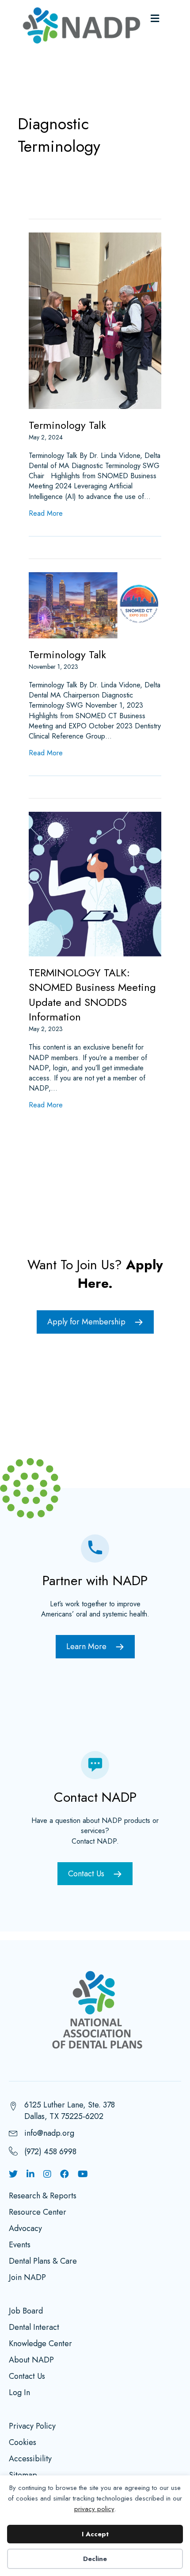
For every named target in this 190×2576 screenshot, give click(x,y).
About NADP (31, 2361)
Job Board (26, 2312)
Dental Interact (34, 2328)
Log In (19, 2393)
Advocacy (25, 2229)
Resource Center (38, 2213)
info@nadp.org (49, 2133)
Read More (46, 513)
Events (20, 2246)
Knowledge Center (40, 2344)
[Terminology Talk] (95, 320)
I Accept (95, 2534)
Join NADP (27, 2278)
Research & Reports (43, 2197)
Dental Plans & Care (43, 2262)
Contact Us (27, 2377)
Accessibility (30, 2460)
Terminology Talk (67, 425)
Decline (95, 2559)
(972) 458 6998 (50, 2152)
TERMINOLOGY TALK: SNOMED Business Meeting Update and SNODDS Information (92, 995)
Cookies (23, 2443)
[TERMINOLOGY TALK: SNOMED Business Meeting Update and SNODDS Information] (95, 883)
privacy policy (94, 2509)
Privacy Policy (32, 2427)
